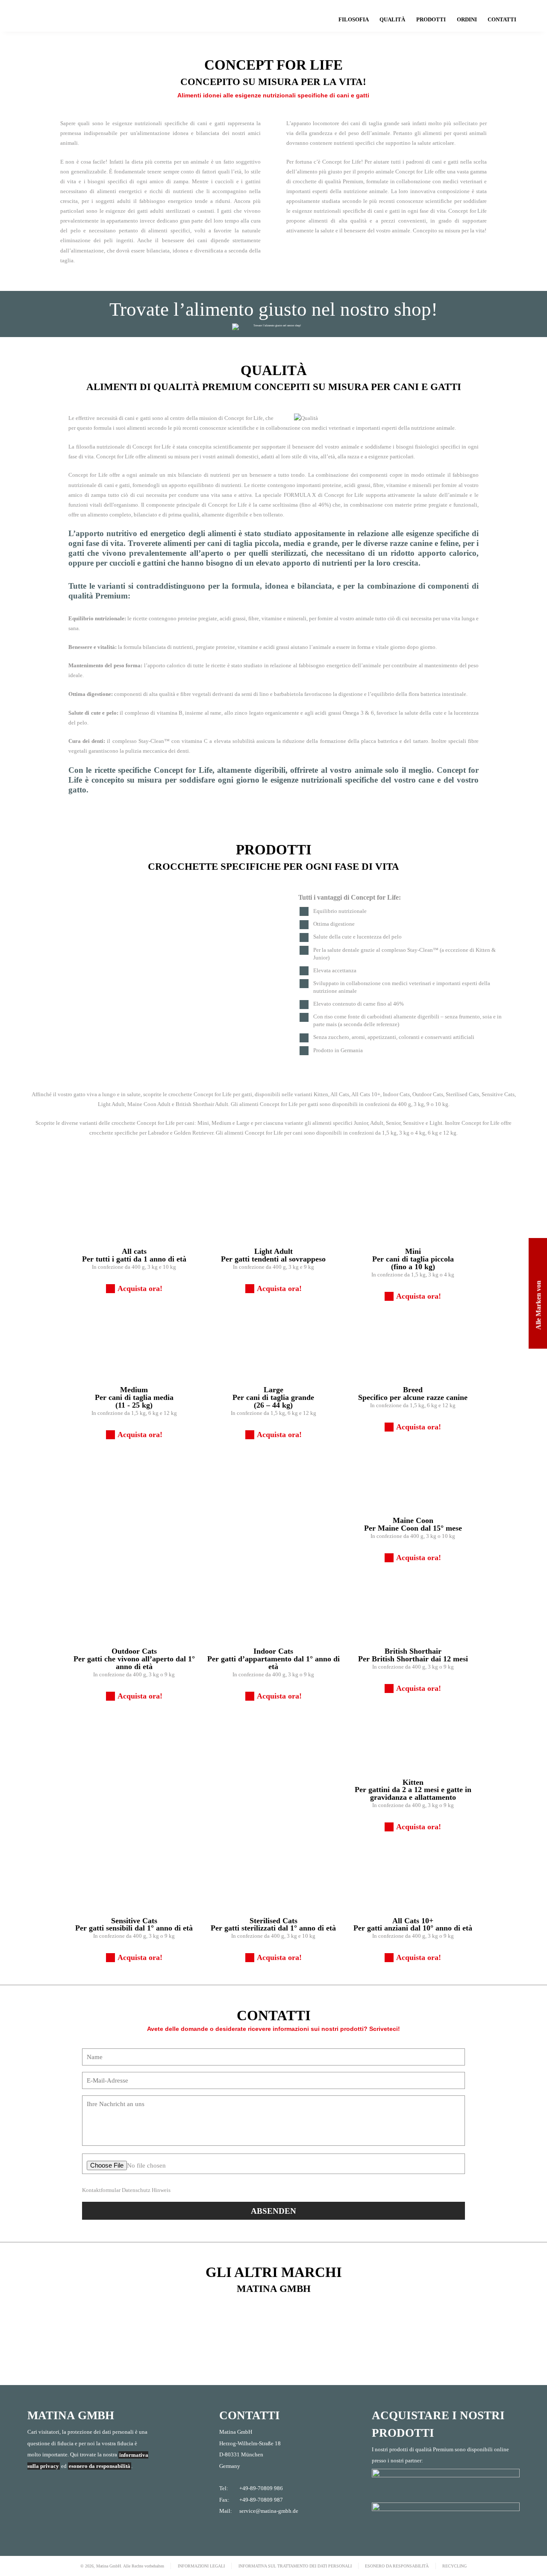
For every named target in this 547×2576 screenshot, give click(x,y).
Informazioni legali (201, 2566)
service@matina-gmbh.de (269, 2511)
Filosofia (354, 20)
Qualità (392, 20)
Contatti (502, 20)
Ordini (467, 20)
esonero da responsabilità (100, 2466)
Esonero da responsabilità (397, 2566)
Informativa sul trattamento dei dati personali (295, 2566)
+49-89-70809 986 (261, 2488)
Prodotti (431, 20)
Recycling (454, 2566)
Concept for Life (77, 16)
